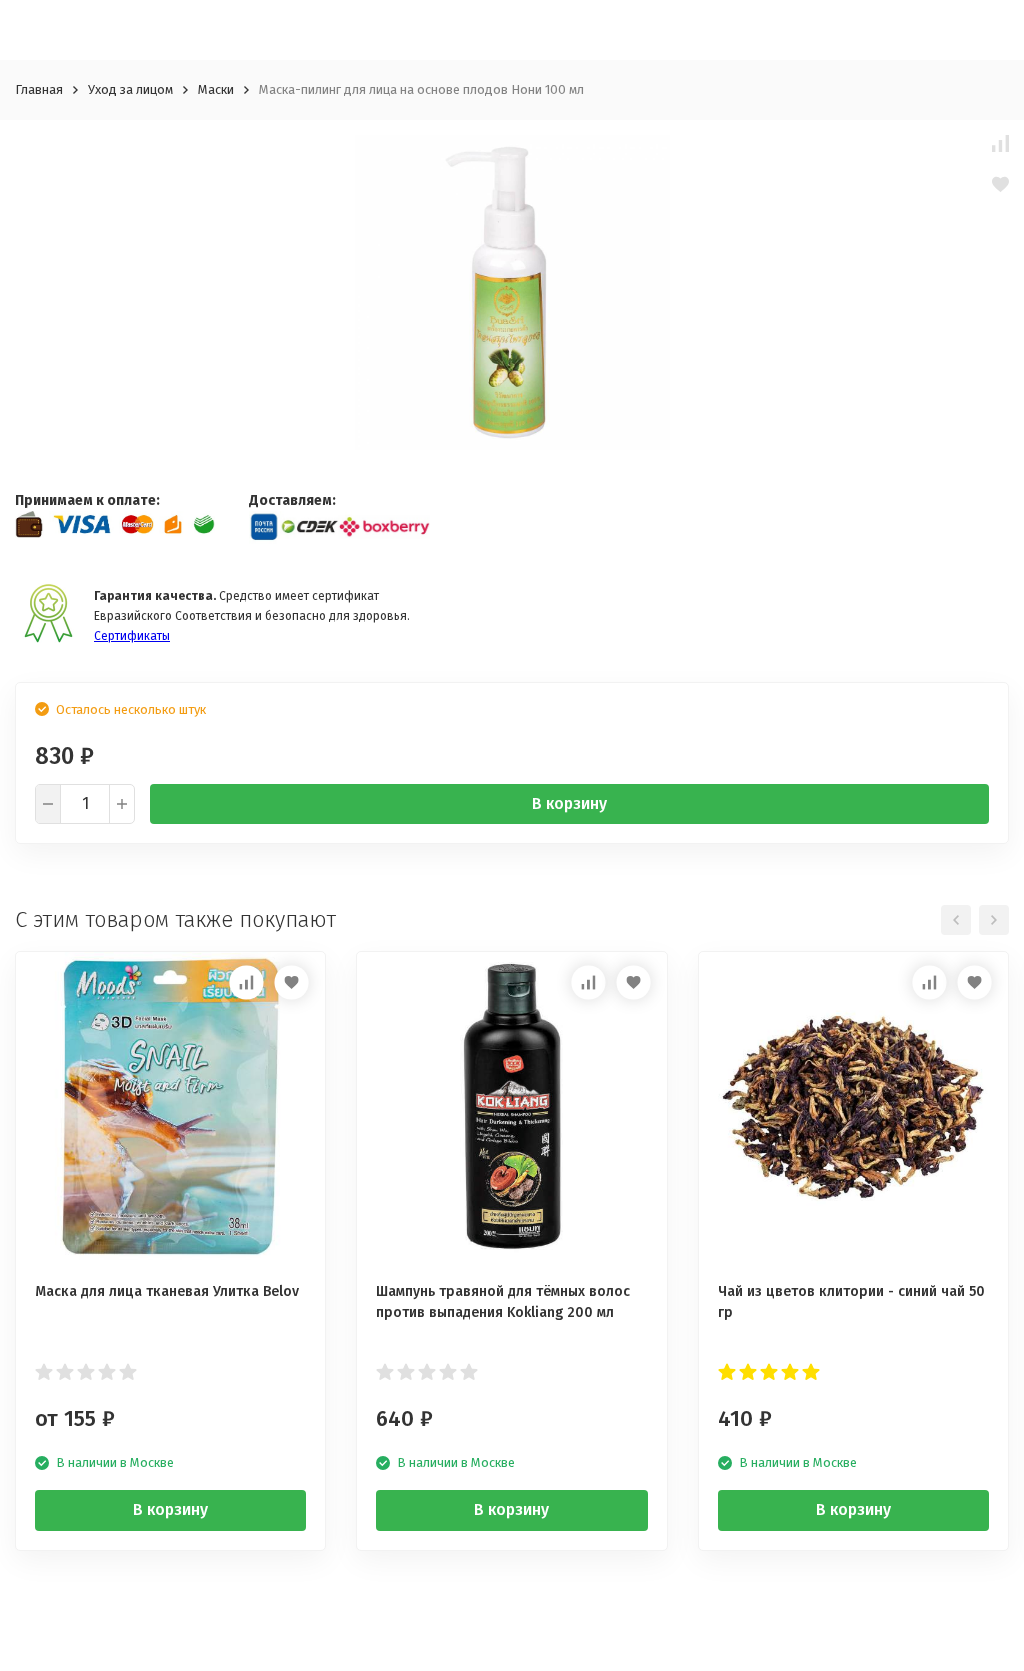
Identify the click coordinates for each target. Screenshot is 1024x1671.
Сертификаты (132, 636)
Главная (39, 89)
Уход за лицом (130, 89)
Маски (216, 89)
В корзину (569, 803)
